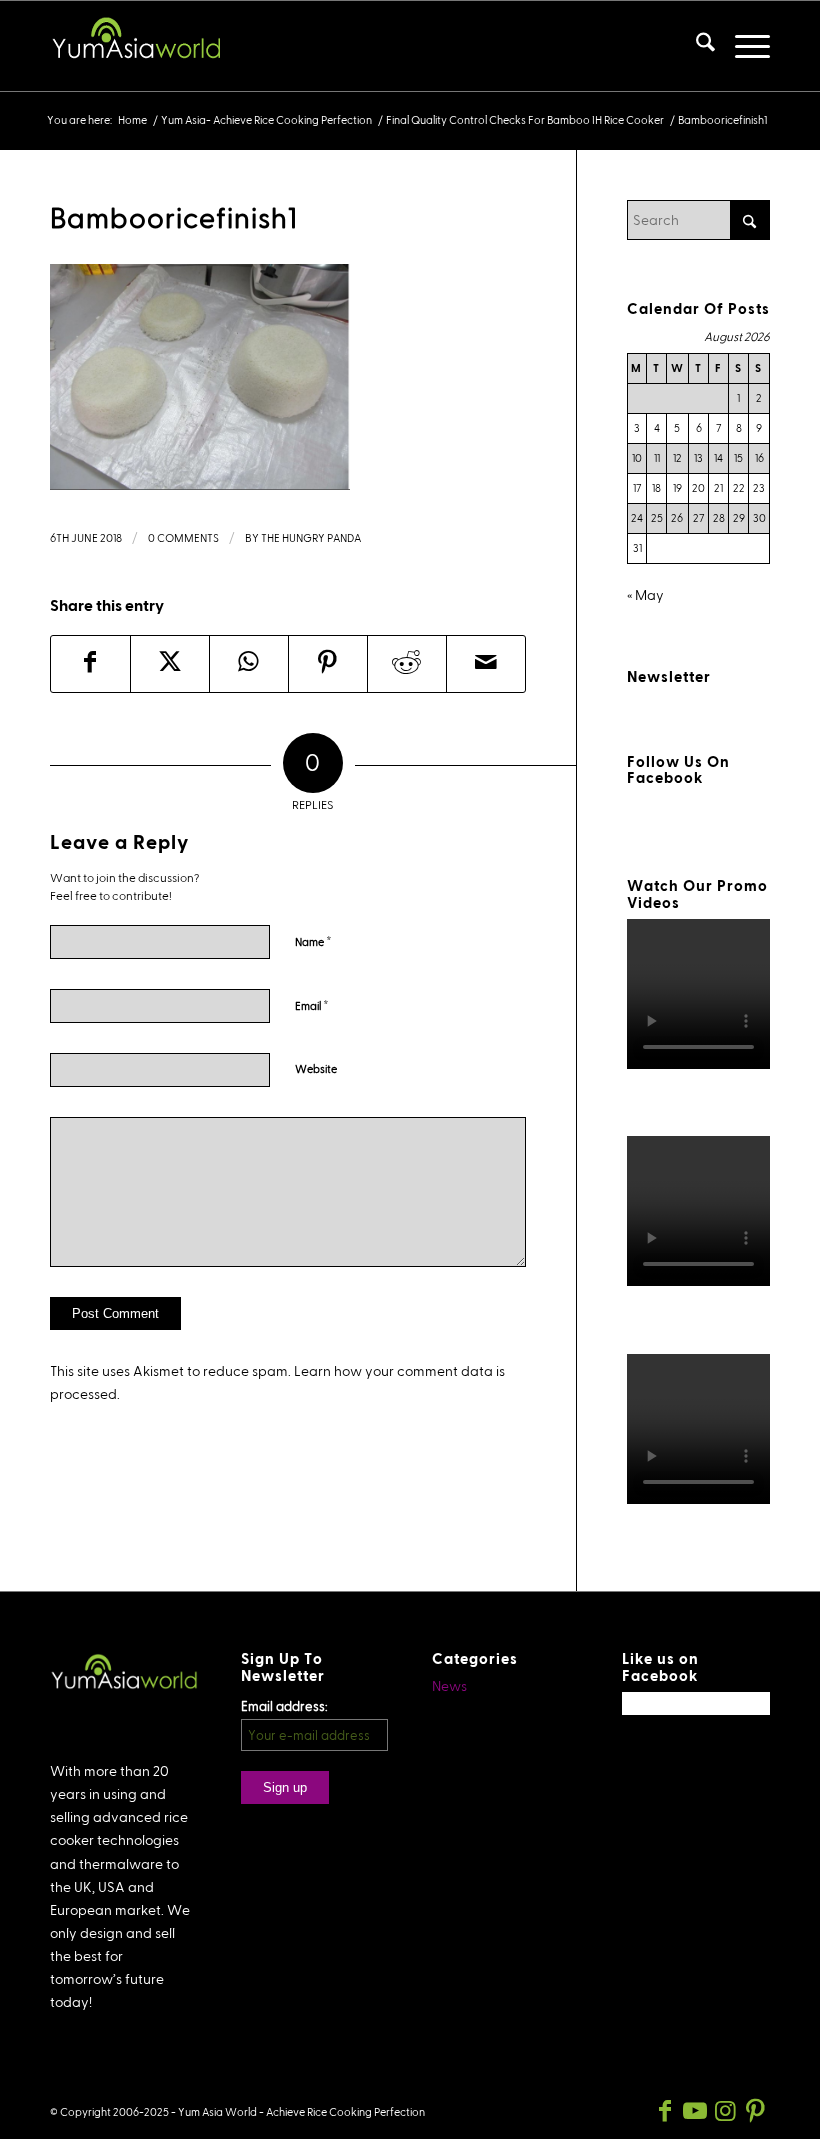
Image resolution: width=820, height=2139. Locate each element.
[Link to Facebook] (665, 2111)
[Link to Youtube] (695, 2111)
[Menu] (742, 46)
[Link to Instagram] (725, 2111)
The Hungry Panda (311, 537)
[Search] (695, 46)
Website (316, 1069)
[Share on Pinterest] (328, 664)
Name (313, 941)
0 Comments (183, 537)
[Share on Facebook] (90, 664)
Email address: (284, 1706)
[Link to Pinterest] (755, 2111)
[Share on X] (170, 664)
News (449, 1686)
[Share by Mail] (486, 664)
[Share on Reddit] (407, 664)
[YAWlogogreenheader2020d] (135, 46)
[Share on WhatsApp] (249, 664)
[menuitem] (695, 46)
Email (312, 1005)
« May (645, 595)
